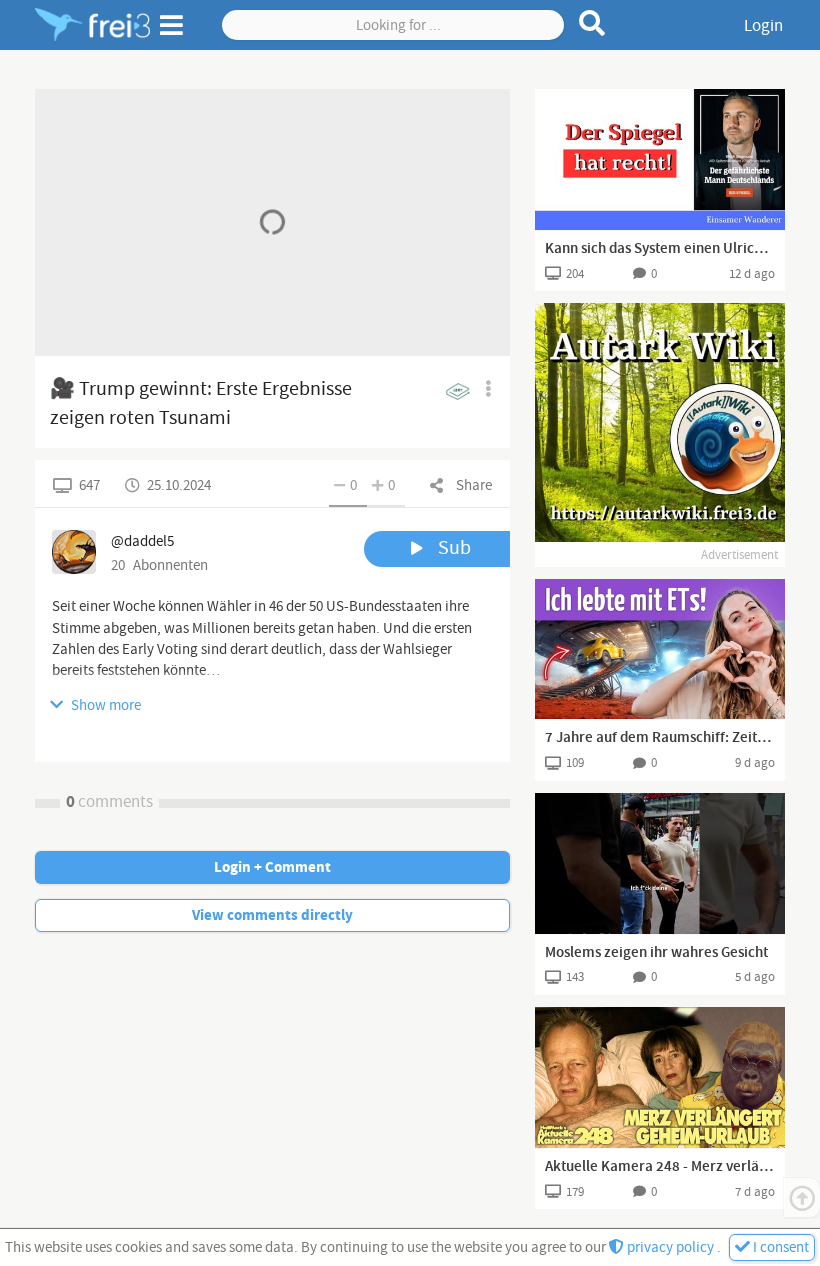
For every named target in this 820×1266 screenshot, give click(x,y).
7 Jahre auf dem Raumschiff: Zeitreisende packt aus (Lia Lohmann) (660, 738)
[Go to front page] (92, 25)
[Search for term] (592, 23)
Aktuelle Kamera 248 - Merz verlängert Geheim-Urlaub (660, 1167)
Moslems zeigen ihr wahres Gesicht (656, 953)
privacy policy (670, 1247)
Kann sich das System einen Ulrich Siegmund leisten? (660, 249)
